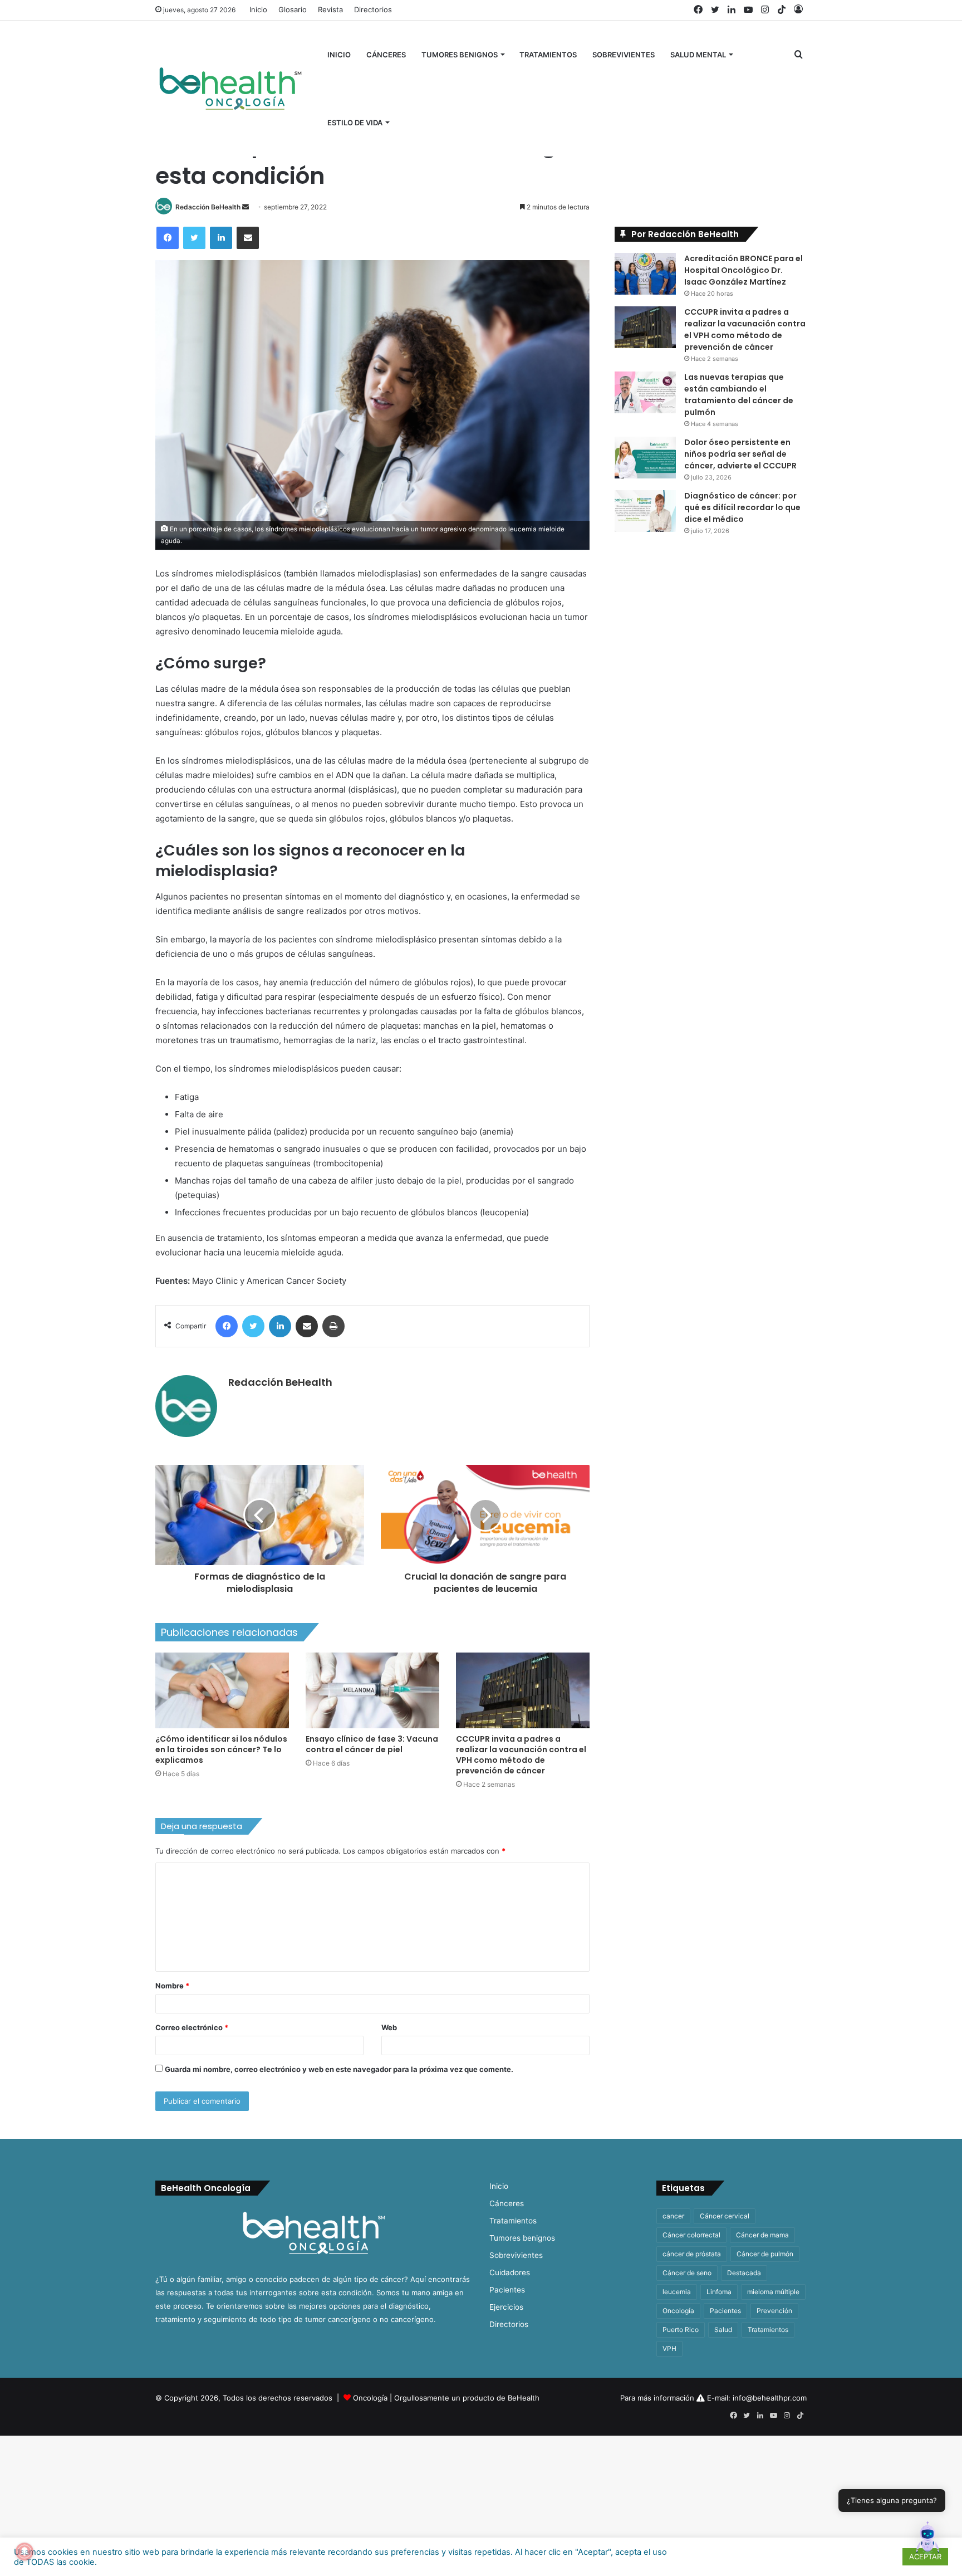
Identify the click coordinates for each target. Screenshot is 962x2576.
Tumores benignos (460, 55)
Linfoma (719, 2292)
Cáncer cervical (725, 2216)
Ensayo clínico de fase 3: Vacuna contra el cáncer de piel (372, 1744)
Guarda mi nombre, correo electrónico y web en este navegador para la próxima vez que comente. (339, 2069)
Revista (330, 9)
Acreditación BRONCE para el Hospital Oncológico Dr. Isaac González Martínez (743, 270)
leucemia (677, 2292)
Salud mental (698, 55)
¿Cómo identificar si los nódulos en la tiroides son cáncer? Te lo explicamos (221, 1749)
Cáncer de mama (762, 2235)
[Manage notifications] (24, 2551)
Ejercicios (506, 2307)
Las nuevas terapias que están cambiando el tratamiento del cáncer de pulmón (739, 395)
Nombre (172, 1986)
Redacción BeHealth (208, 207)
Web (389, 2027)
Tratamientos (548, 55)
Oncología (678, 2311)
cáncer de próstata (692, 2254)
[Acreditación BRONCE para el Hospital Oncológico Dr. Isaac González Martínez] (645, 274)
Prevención (774, 2311)
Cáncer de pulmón (765, 2254)
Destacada (744, 2273)
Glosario (293, 9)
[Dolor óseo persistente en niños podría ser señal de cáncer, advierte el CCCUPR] (645, 458)
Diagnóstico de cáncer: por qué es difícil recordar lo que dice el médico (742, 507)
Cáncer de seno (687, 2273)
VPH (669, 2348)
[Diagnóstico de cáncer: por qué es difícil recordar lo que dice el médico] (645, 511)
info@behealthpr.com (770, 2398)
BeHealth (524, 2398)
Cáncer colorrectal (691, 2235)
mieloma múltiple (773, 2292)
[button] (927, 2540)
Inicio (258, 9)
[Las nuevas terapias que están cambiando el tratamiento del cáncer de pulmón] (645, 392)
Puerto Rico (681, 2330)
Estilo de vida (355, 123)
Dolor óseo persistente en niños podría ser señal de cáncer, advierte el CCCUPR (740, 454)
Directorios (373, 9)
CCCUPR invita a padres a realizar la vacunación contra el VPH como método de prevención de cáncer (521, 1755)
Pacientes (507, 2290)
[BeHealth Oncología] (230, 89)
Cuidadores (510, 2272)
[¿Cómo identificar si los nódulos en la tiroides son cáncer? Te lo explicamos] (222, 1690)
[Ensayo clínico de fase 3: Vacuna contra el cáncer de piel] (372, 1690)
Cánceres (386, 55)
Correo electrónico (192, 2027)
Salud (723, 2330)
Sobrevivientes (624, 55)
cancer (673, 2216)
